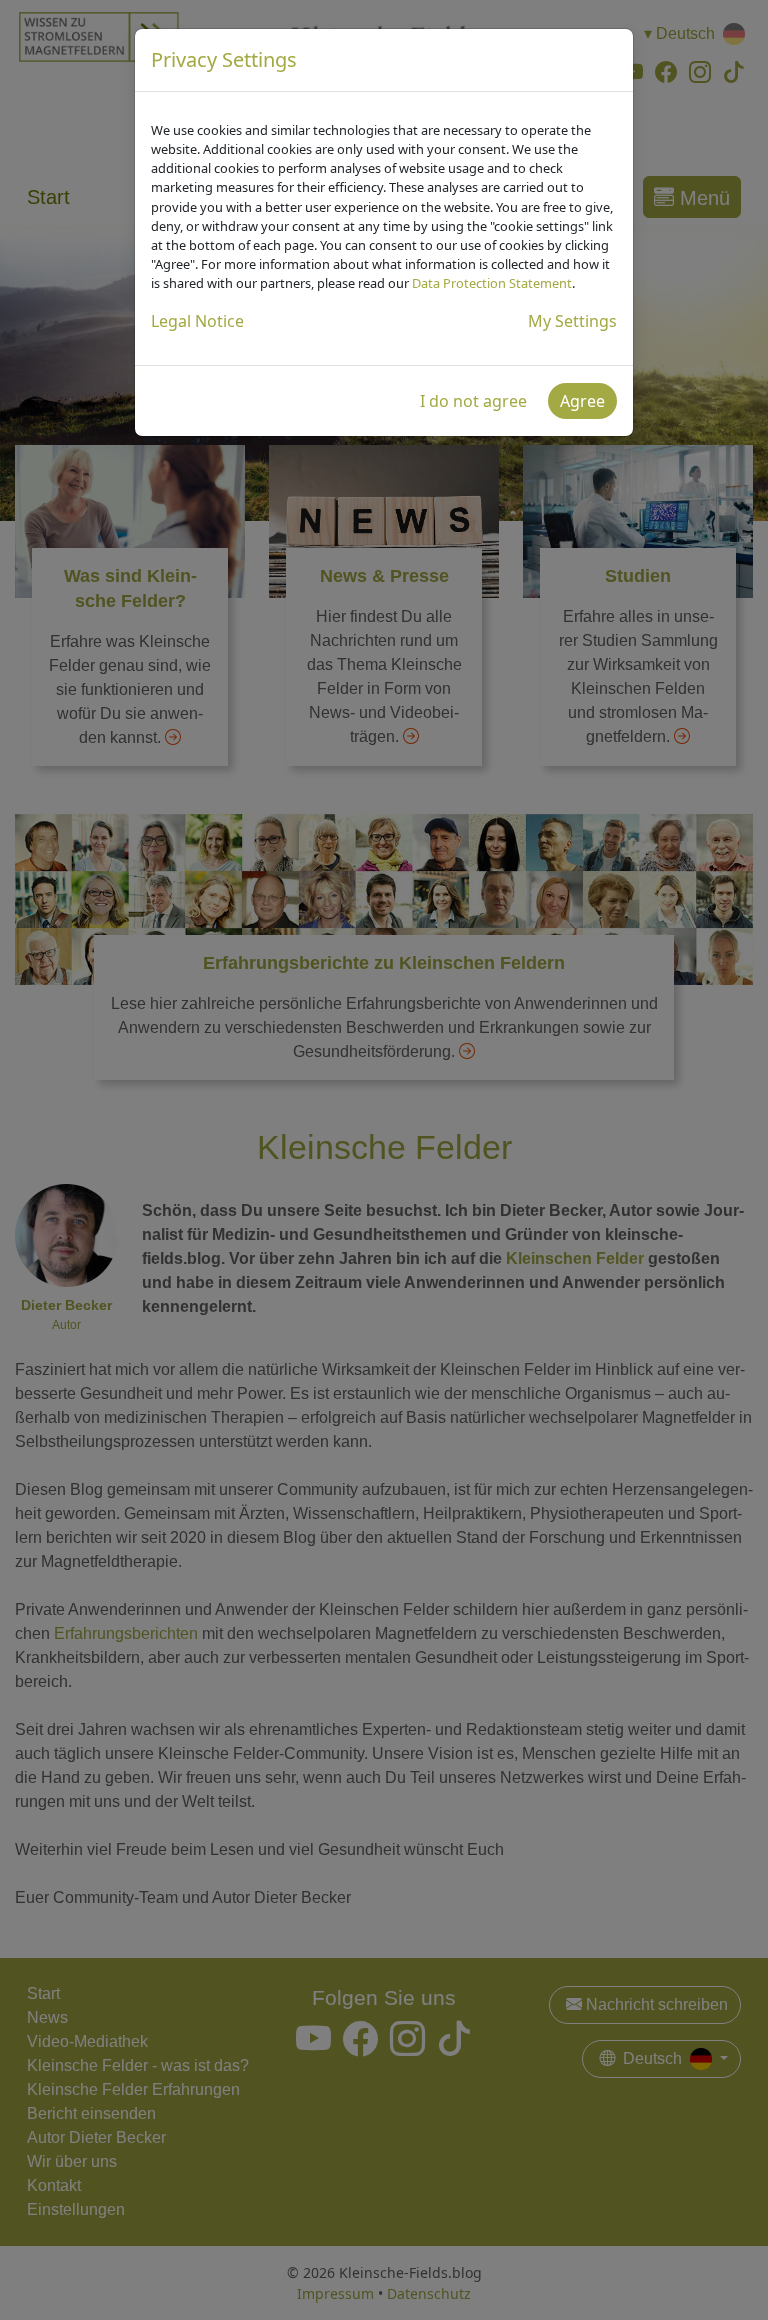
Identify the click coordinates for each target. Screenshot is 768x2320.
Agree (582, 401)
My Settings (572, 321)
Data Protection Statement (492, 283)
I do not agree (473, 401)
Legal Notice (197, 321)
